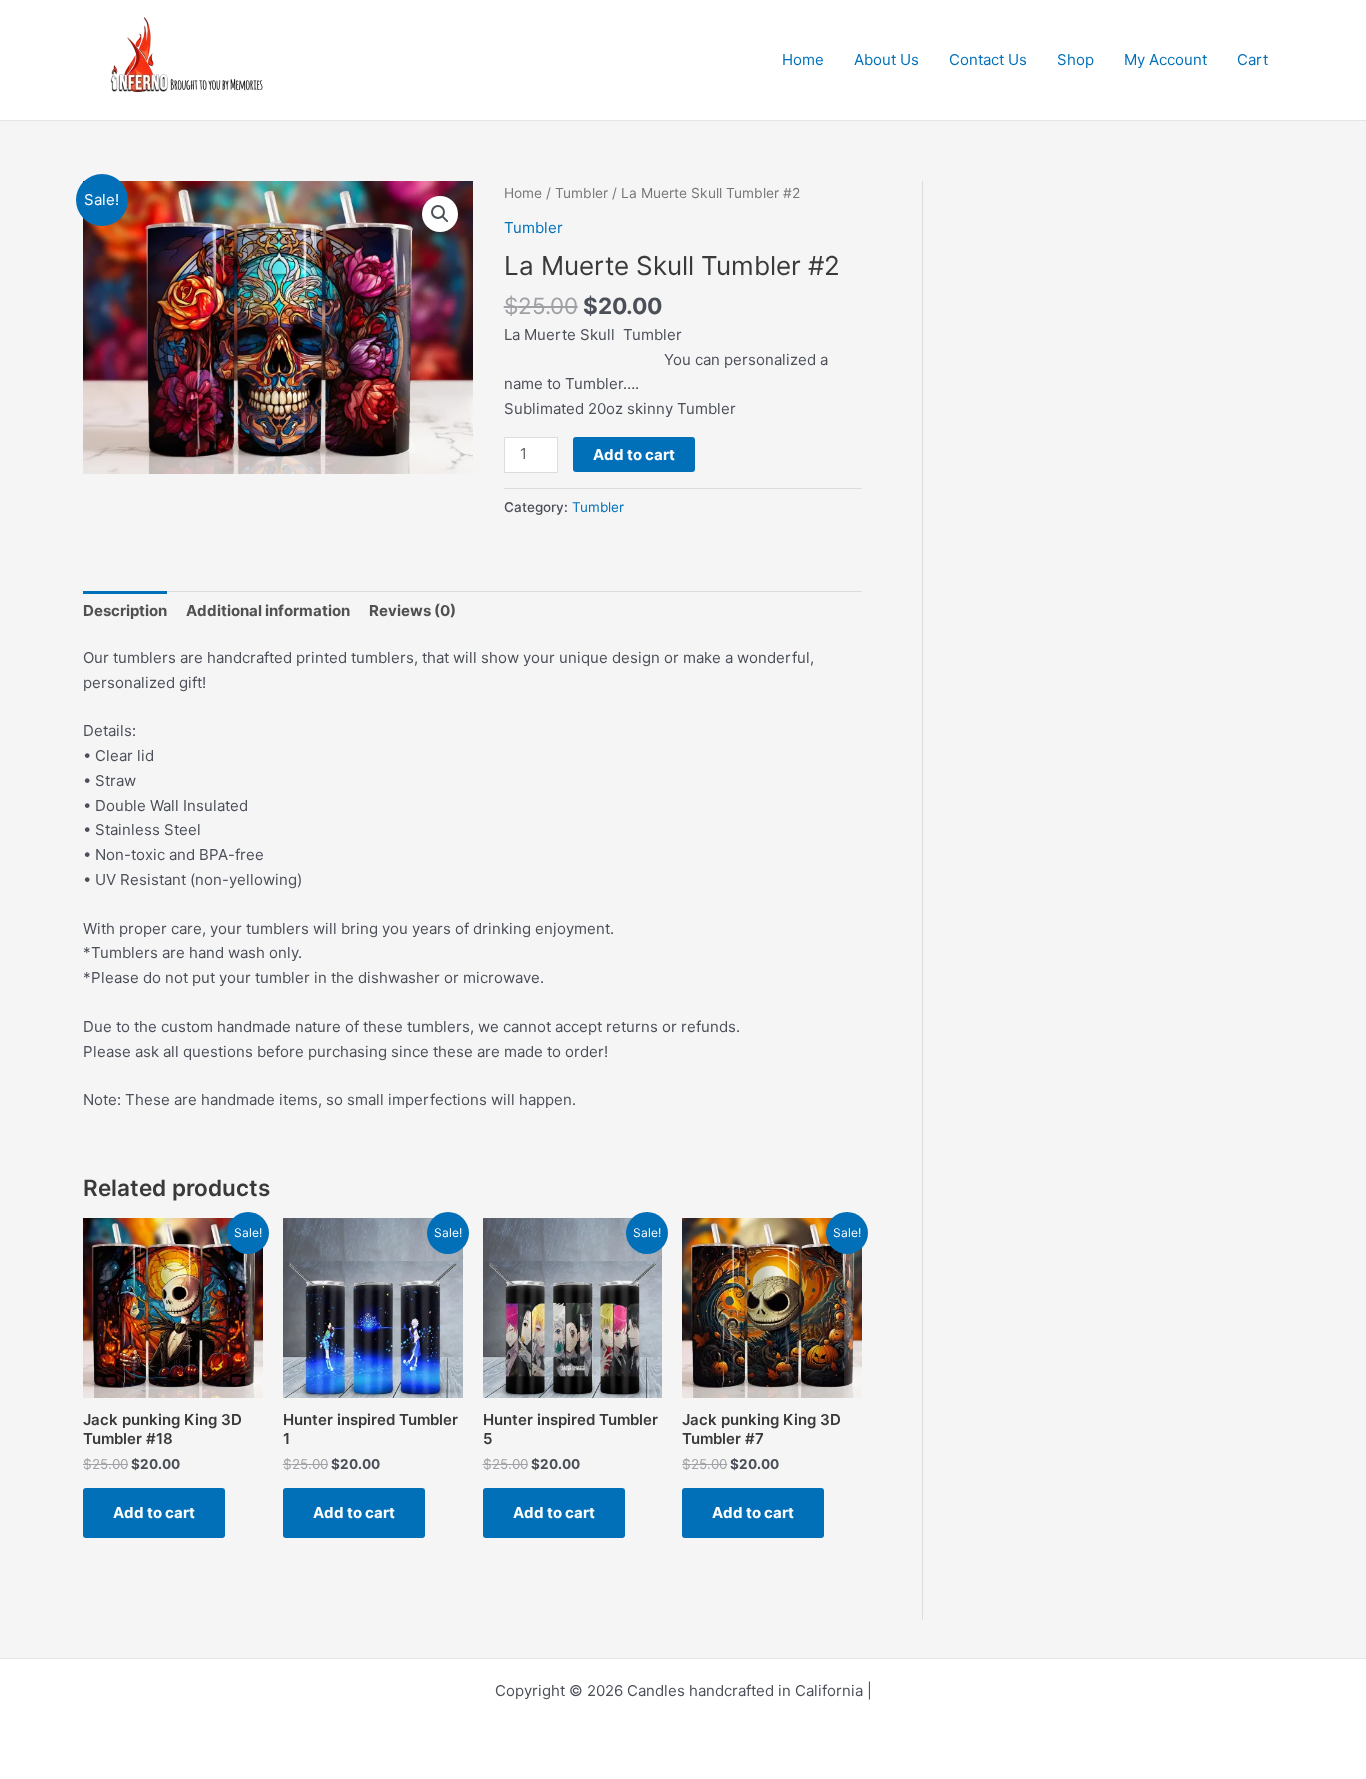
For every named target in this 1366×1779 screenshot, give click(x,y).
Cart (1252, 59)
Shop (1075, 59)
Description (125, 610)
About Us (886, 59)
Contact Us (988, 59)
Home (803, 59)
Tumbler (581, 193)
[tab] (125, 611)
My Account (1165, 59)
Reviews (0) (412, 610)
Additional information (268, 610)
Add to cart (634, 454)
